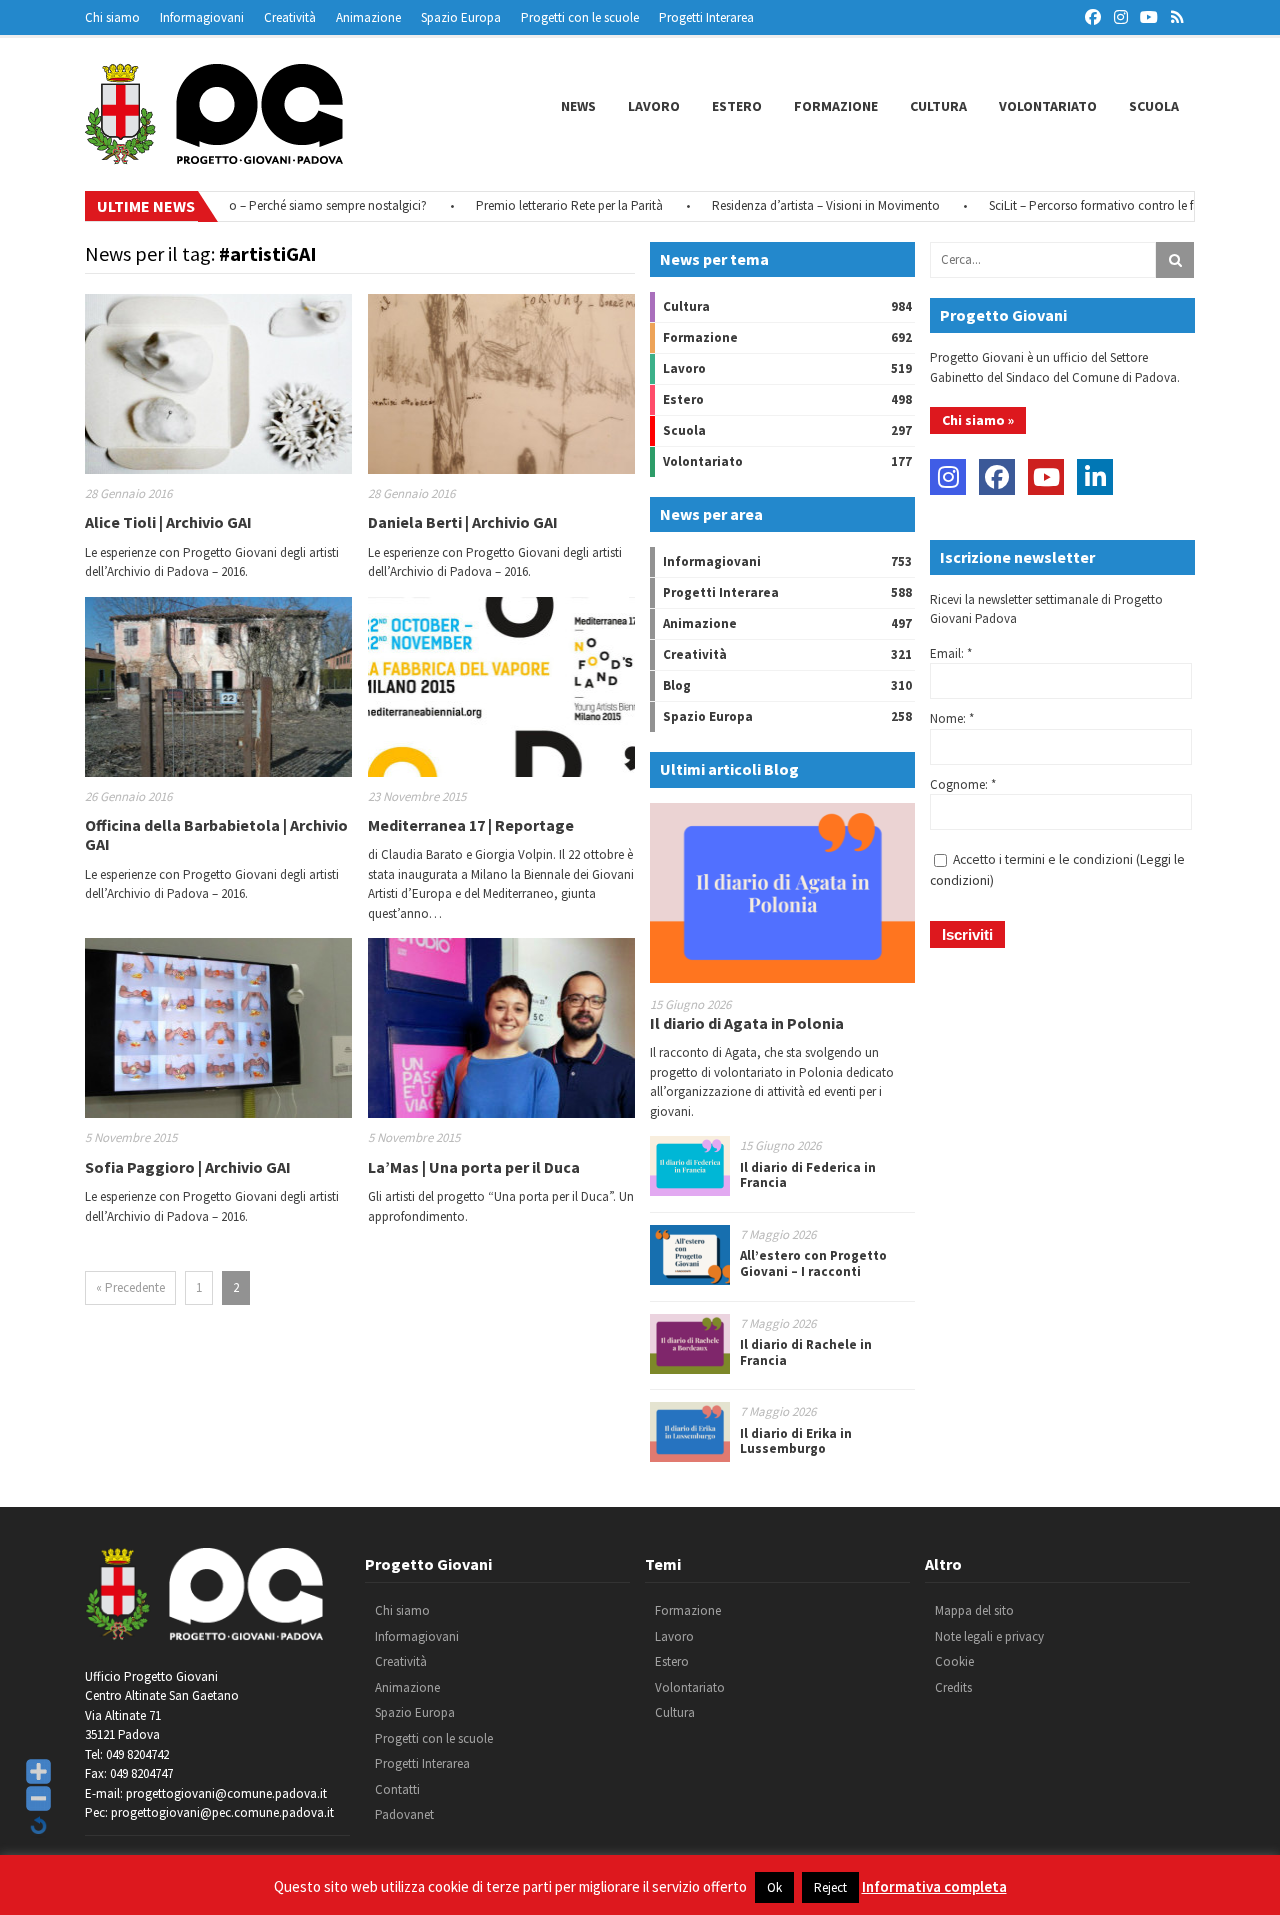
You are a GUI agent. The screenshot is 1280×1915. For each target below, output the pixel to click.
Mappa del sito (974, 1610)
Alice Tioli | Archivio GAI (168, 522)
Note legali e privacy (989, 1636)
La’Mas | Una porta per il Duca (474, 1167)
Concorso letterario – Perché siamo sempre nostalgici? (246, 205)
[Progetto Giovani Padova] (214, 155)
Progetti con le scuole (580, 17)
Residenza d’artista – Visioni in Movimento (793, 205)
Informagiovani (202, 17)
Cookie (954, 1661)
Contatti (397, 1789)
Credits (953, 1687)
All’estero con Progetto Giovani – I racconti (813, 1263)
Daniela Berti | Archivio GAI (463, 522)
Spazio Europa (461, 17)
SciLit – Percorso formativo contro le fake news (1082, 205)
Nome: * (952, 718)
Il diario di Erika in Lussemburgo (796, 1441)
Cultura (938, 106)
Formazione (836, 106)
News (578, 106)
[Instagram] (948, 477)
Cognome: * (963, 784)
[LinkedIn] (1095, 477)
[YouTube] (1046, 477)
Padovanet (404, 1814)
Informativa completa (934, 1886)
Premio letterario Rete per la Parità (536, 205)
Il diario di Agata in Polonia (747, 1023)
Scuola (1154, 106)
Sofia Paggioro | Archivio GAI (188, 1167)
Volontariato (1048, 106)
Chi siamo (112, 17)
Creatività (290, 17)
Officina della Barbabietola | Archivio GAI (216, 834)
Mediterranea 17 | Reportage (471, 825)
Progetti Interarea (706, 17)
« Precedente (130, 1287)
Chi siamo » (978, 420)
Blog (677, 685)
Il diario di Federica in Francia (808, 1175)
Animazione (368, 17)
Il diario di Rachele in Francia (806, 1352)
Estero (737, 106)
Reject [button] (830, 1887)
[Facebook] (997, 477)
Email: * (951, 653)
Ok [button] (774, 1887)
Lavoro (654, 106)
